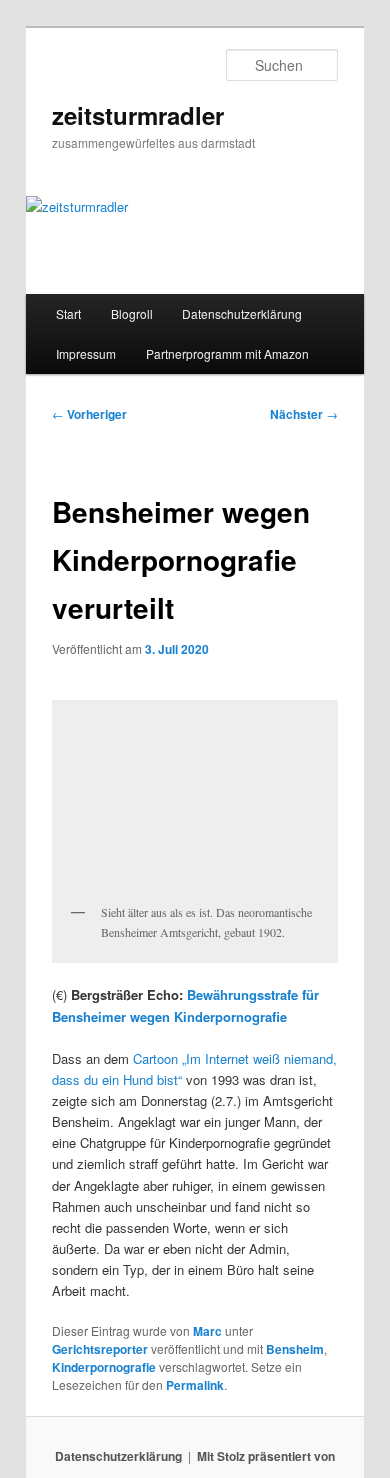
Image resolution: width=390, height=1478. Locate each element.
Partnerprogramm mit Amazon (227, 353)
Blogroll (132, 313)
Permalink (195, 1385)
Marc (207, 1331)
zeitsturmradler (138, 115)
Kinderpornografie (104, 1367)
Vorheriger (89, 414)
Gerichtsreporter (100, 1349)
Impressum (86, 353)
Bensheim (295, 1349)
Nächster (304, 414)
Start (68, 313)
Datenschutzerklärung (242, 313)
